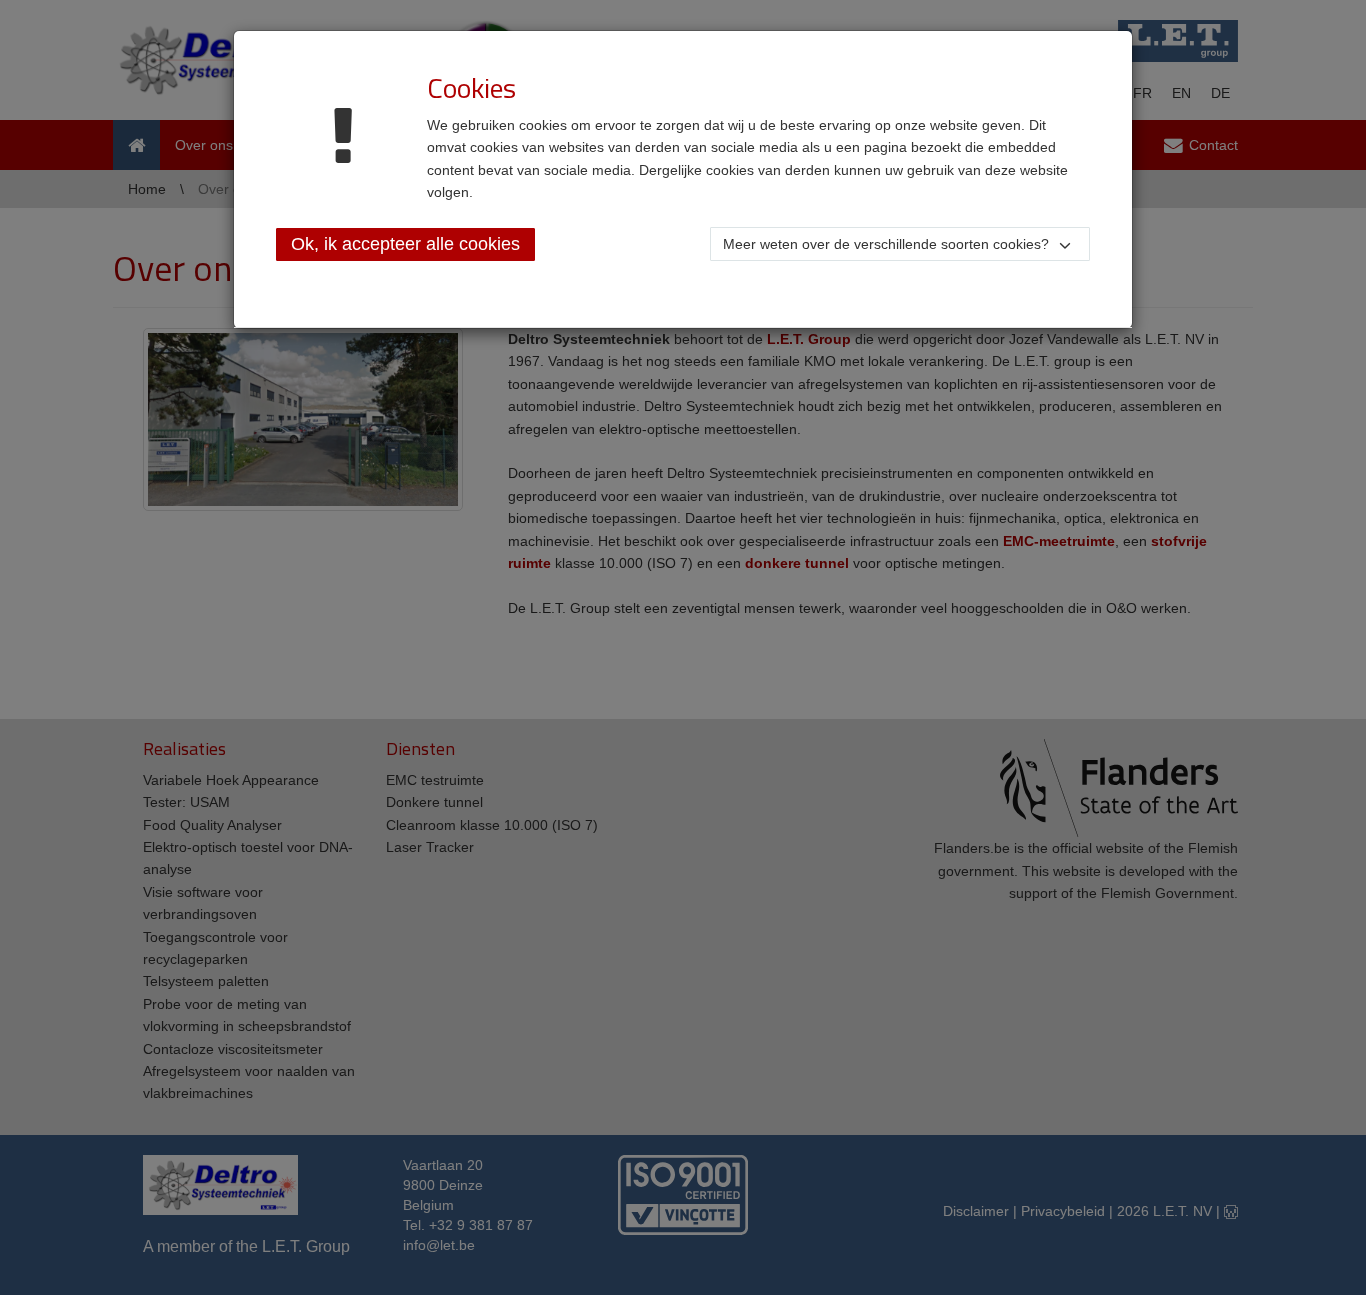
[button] (900, 244)
